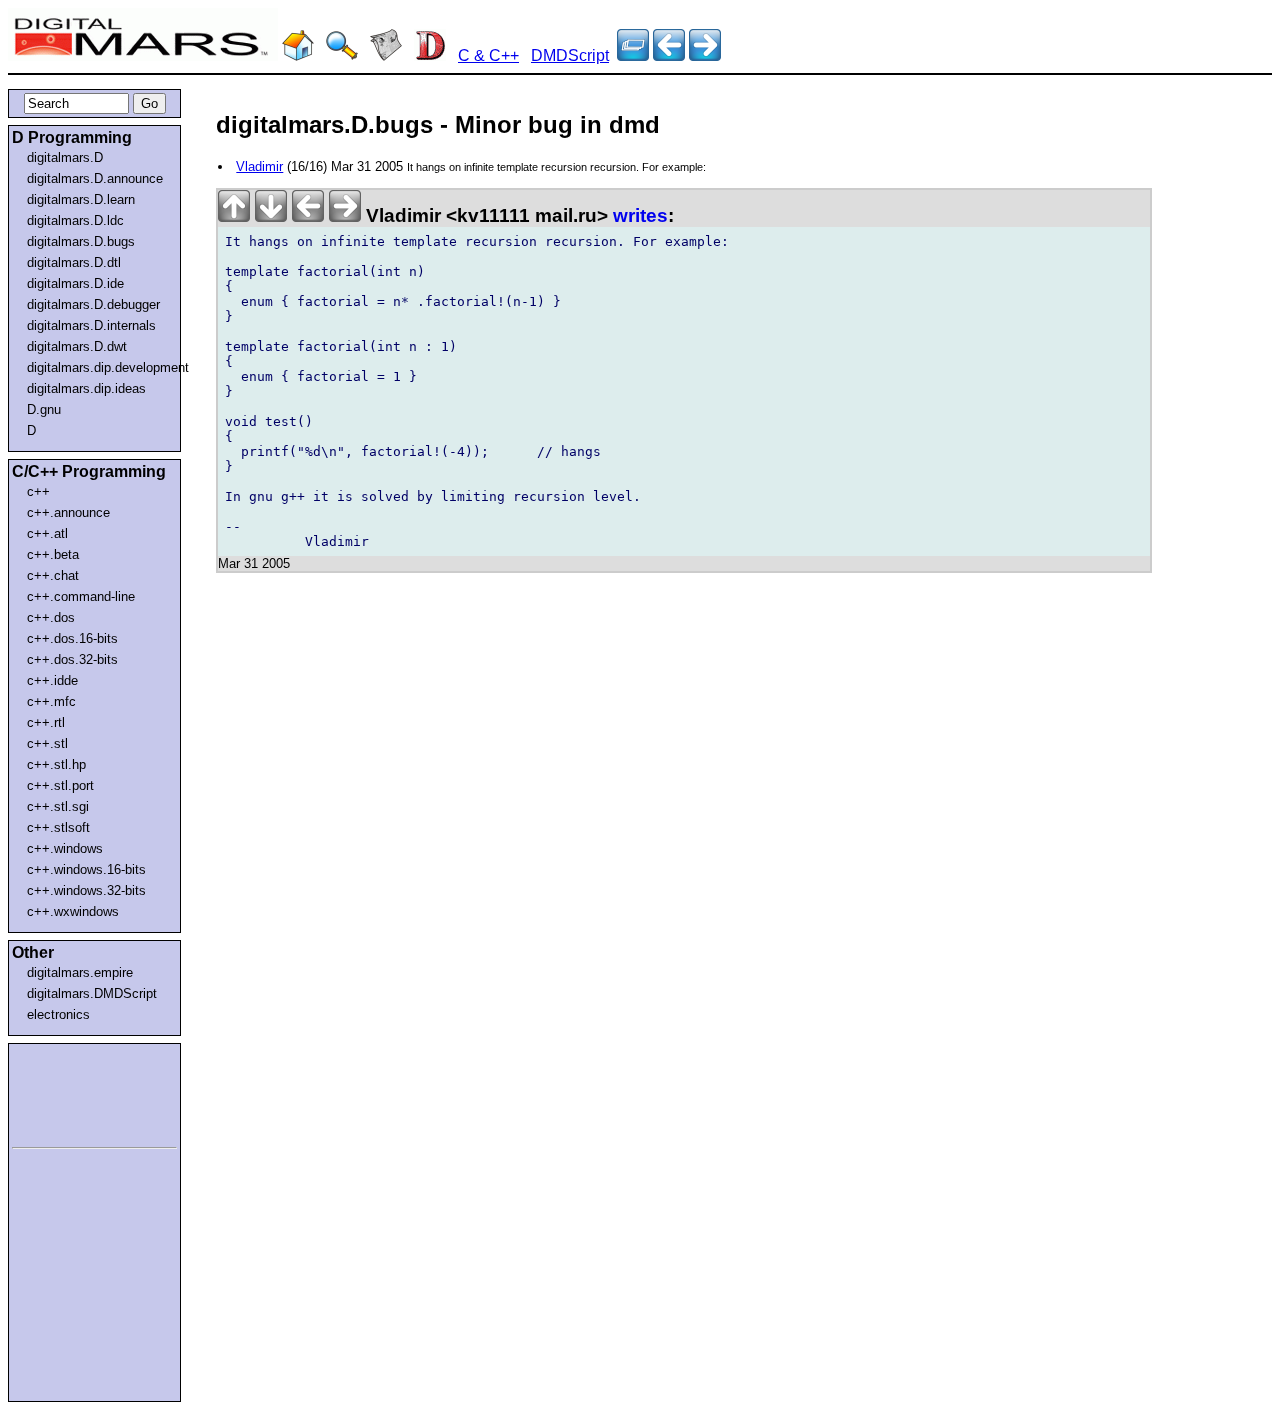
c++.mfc (51, 701)
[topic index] (633, 55)
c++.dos (51, 617)
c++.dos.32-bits (72, 659)
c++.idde (52, 680)
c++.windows (65, 848)
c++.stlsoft (58, 827)
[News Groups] (386, 55)
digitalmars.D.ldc (75, 220)
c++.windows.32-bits (86, 890)
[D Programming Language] (430, 55)
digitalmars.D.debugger (93, 304)
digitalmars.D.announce (95, 178)
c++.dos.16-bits (72, 638)
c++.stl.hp (56, 764)
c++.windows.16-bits (86, 869)
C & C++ (488, 55)
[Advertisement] (72, 1092)
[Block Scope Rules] (705, 55)
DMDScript (570, 55)
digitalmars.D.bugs (81, 241)
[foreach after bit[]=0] (669, 55)
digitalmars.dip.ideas (86, 388)
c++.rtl (46, 722)
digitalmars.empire (80, 972)
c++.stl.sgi (58, 806)
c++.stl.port (60, 785)
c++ (38, 491)
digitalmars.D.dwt (77, 346)
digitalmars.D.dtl (74, 262)
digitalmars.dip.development (98, 367)
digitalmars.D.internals (91, 325)
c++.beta (53, 554)
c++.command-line (81, 596)
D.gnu (44, 409)
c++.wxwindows (73, 911)
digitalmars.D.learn (81, 199)
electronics (58, 1014)
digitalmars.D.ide (75, 283)
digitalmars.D (65, 157)
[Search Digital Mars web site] (342, 55)
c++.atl (47, 533)
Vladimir (259, 166)
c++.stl (47, 743)
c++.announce (68, 512)
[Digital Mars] (298, 55)
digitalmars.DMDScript (92, 993)
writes (640, 215)
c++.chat (53, 575)
